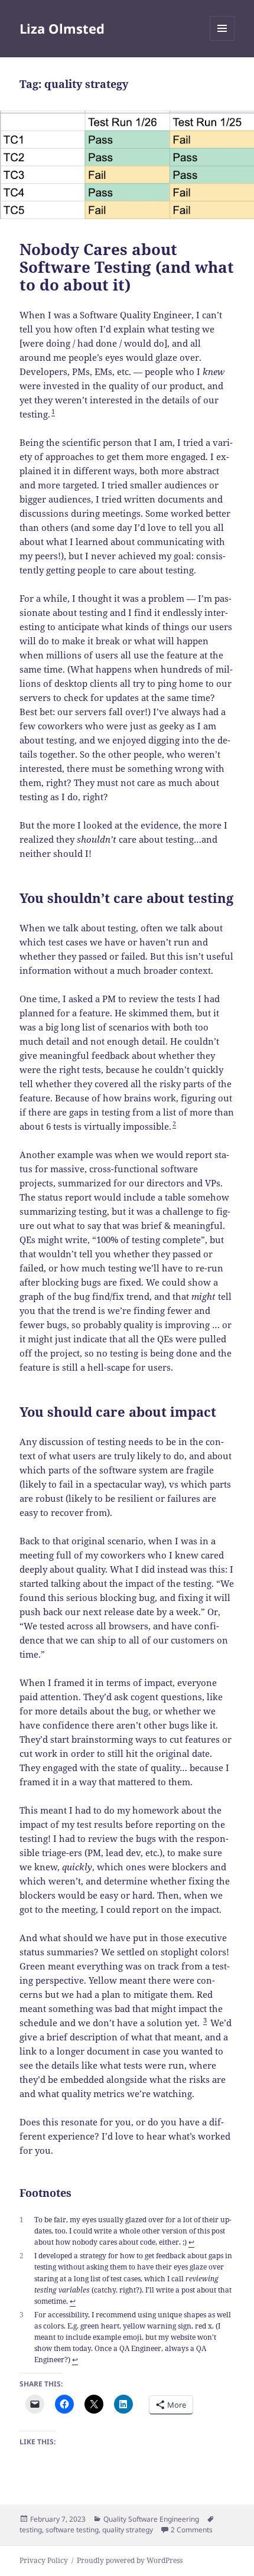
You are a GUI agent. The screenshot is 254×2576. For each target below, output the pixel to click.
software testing (72, 2530)
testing (31, 2530)
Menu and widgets (222, 40)
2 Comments (192, 2530)
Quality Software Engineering (151, 2519)
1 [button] (53, 411)
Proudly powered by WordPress (130, 2560)
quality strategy (128, 2530)
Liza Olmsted (62, 28)
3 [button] (205, 2020)
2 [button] (174, 1124)
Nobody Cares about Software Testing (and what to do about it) (127, 267)
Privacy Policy (44, 2560)
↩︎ (191, 2242)
